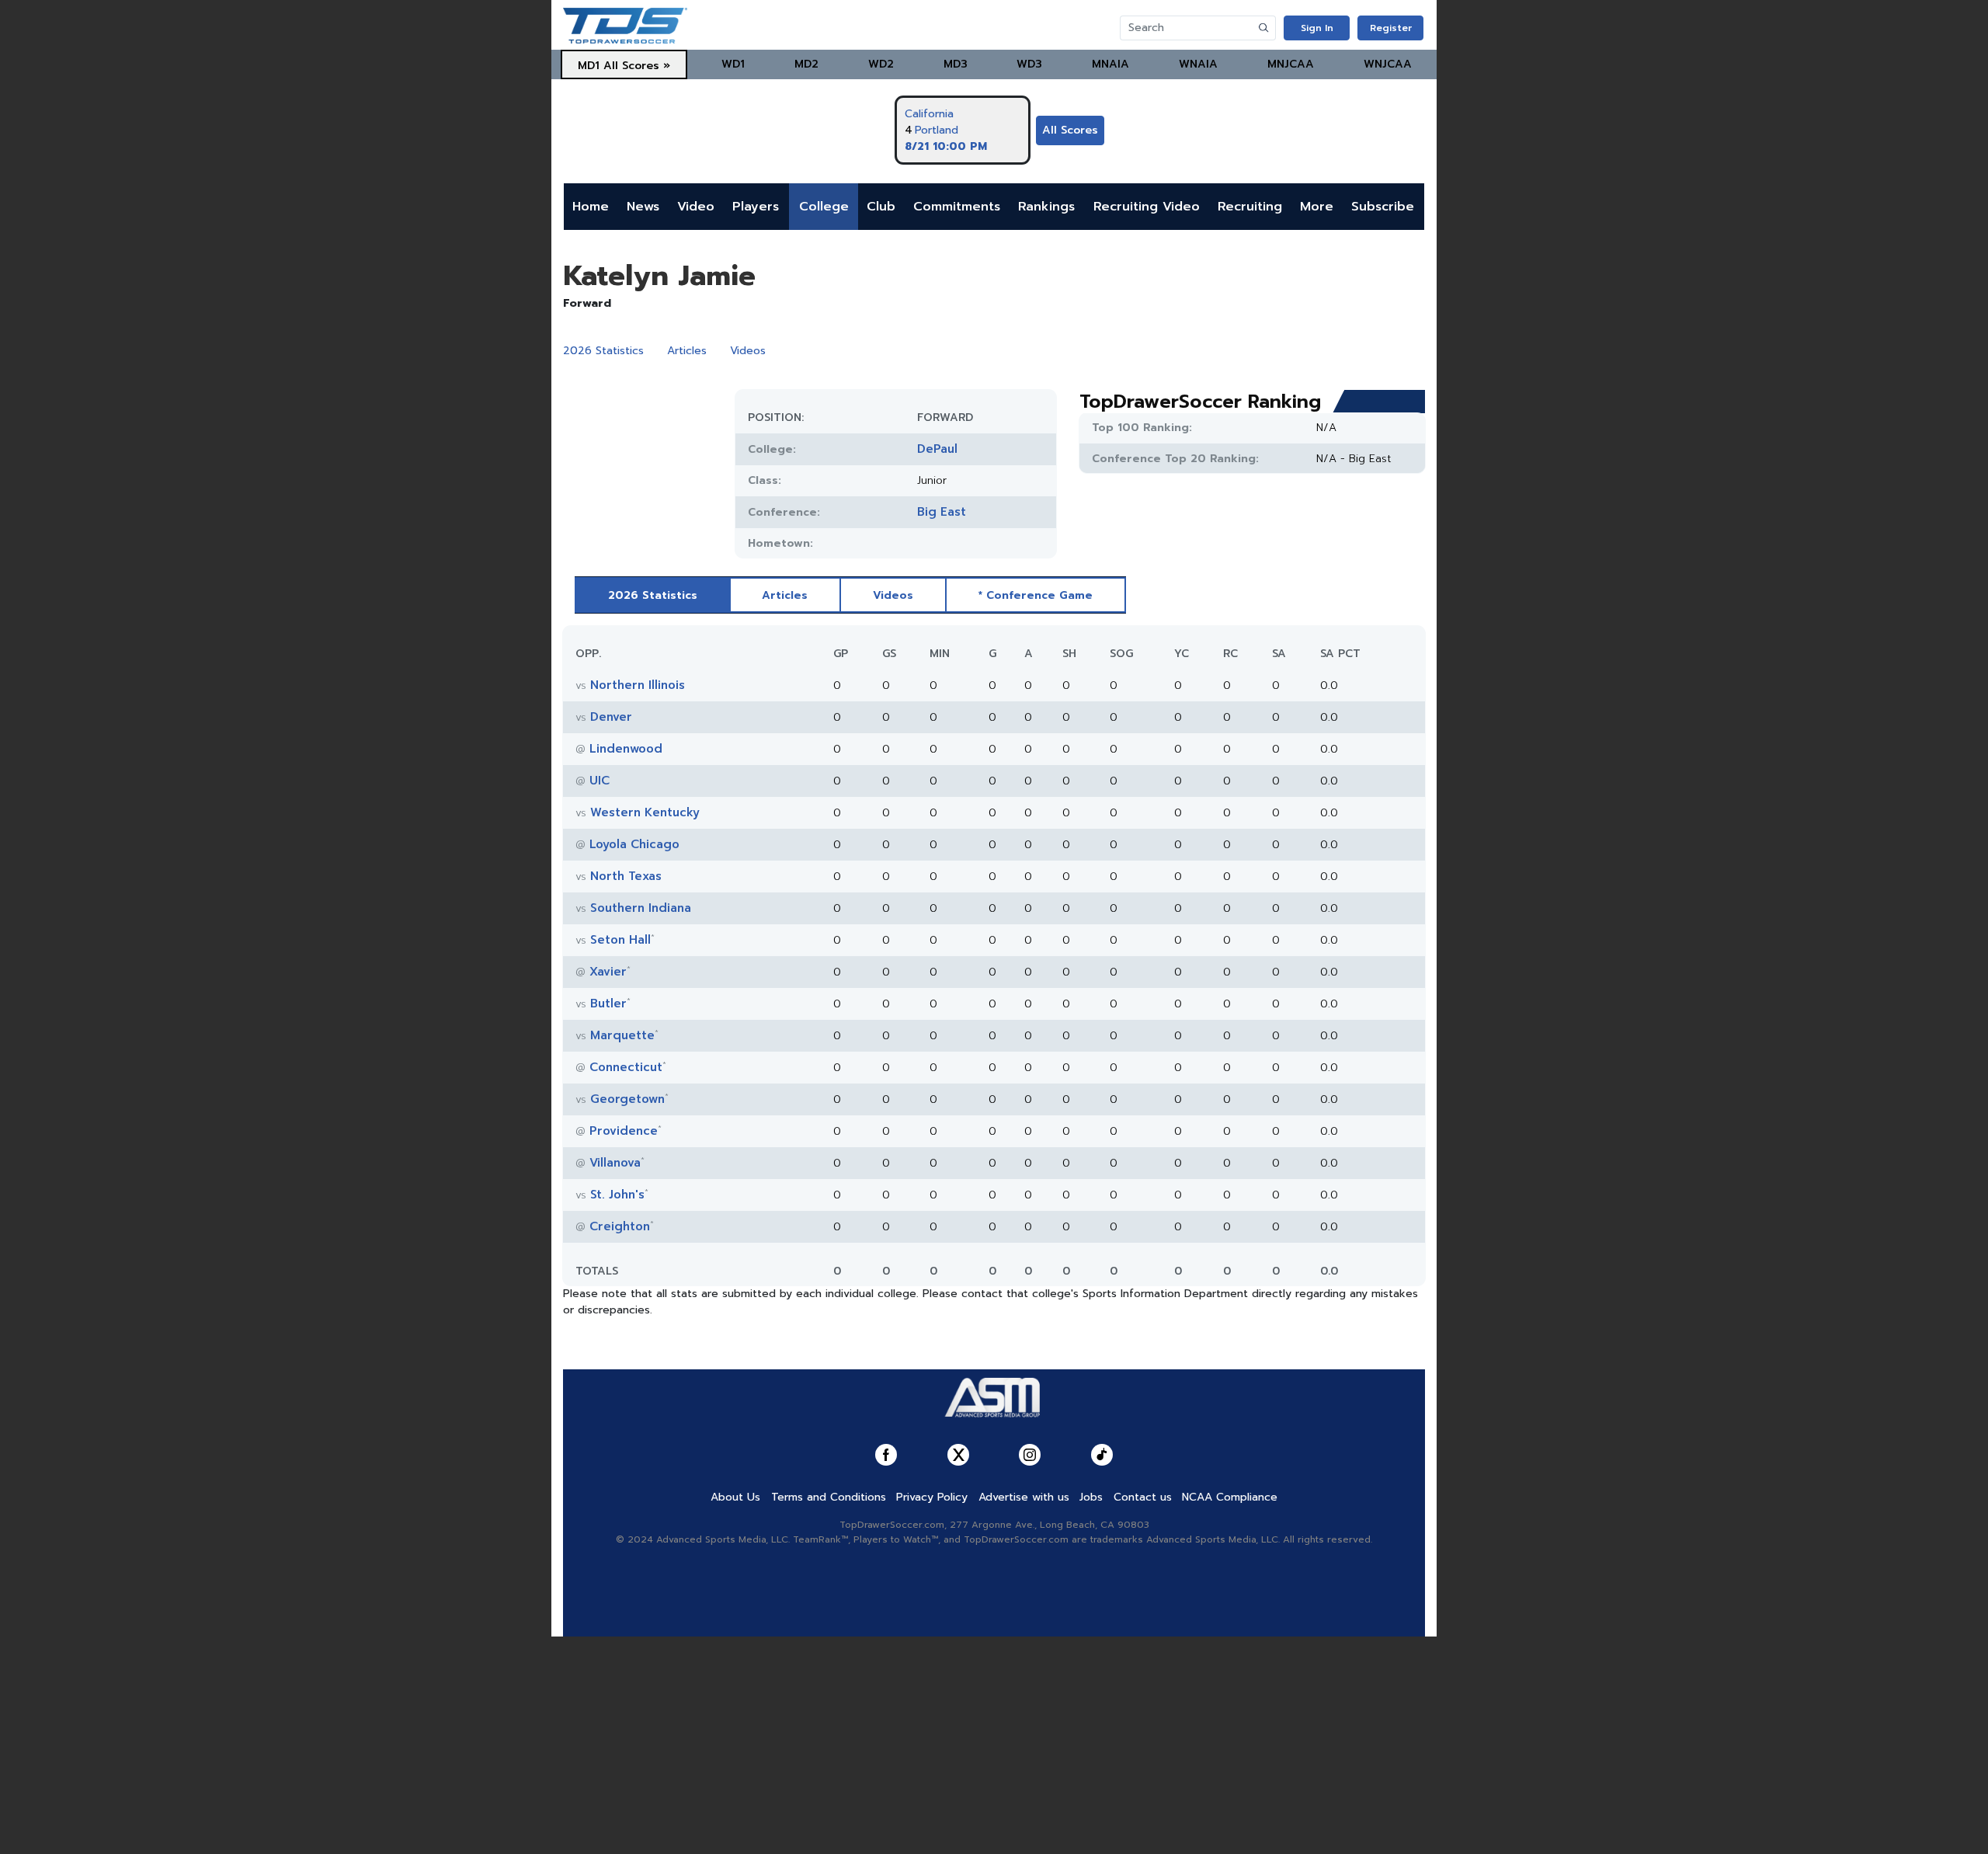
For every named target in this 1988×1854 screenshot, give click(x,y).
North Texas (626, 876)
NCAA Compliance (1230, 1497)
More (1317, 207)
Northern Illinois (638, 685)
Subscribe (1383, 207)
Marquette (622, 1035)
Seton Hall (620, 940)
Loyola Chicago (634, 844)
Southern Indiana (641, 908)
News (643, 207)
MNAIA (1110, 64)
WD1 (733, 64)
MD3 (956, 64)
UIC (600, 781)
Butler (608, 1004)
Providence (624, 1131)
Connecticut (626, 1067)
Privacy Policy (932, 1497)
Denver (611, 717)
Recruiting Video (1147, 207)
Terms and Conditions (829, 1497)
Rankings (1046, 207)
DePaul (937, 449)
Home (591, 207)
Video (696, 207)
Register (1391, 28)
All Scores (1070, 130)
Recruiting (1250, 207)
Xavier (608, 972)
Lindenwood (626, 749)
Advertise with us (1024, 1497)
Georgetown (627, 1099)
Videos (748, 351)
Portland (937, 130)
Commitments (957, 207)
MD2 (806, 64)
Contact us (1143, 1497)
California (929, 114)
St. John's (617, 1195)
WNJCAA (1388, 64)
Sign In (1317, 28)
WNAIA (1198, 64)
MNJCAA (1291, 64)
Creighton (620, 1226)
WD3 (1029, 64)
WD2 (881, 64)
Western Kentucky (645, 812)
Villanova (615, 1163)
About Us (735, 1497)
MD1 (589, 66)
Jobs (1091, 1497)
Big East (942, 512)
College (824, 207)
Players (756, 207)
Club (881, 207)
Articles (687, 351)
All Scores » (637, 66)
